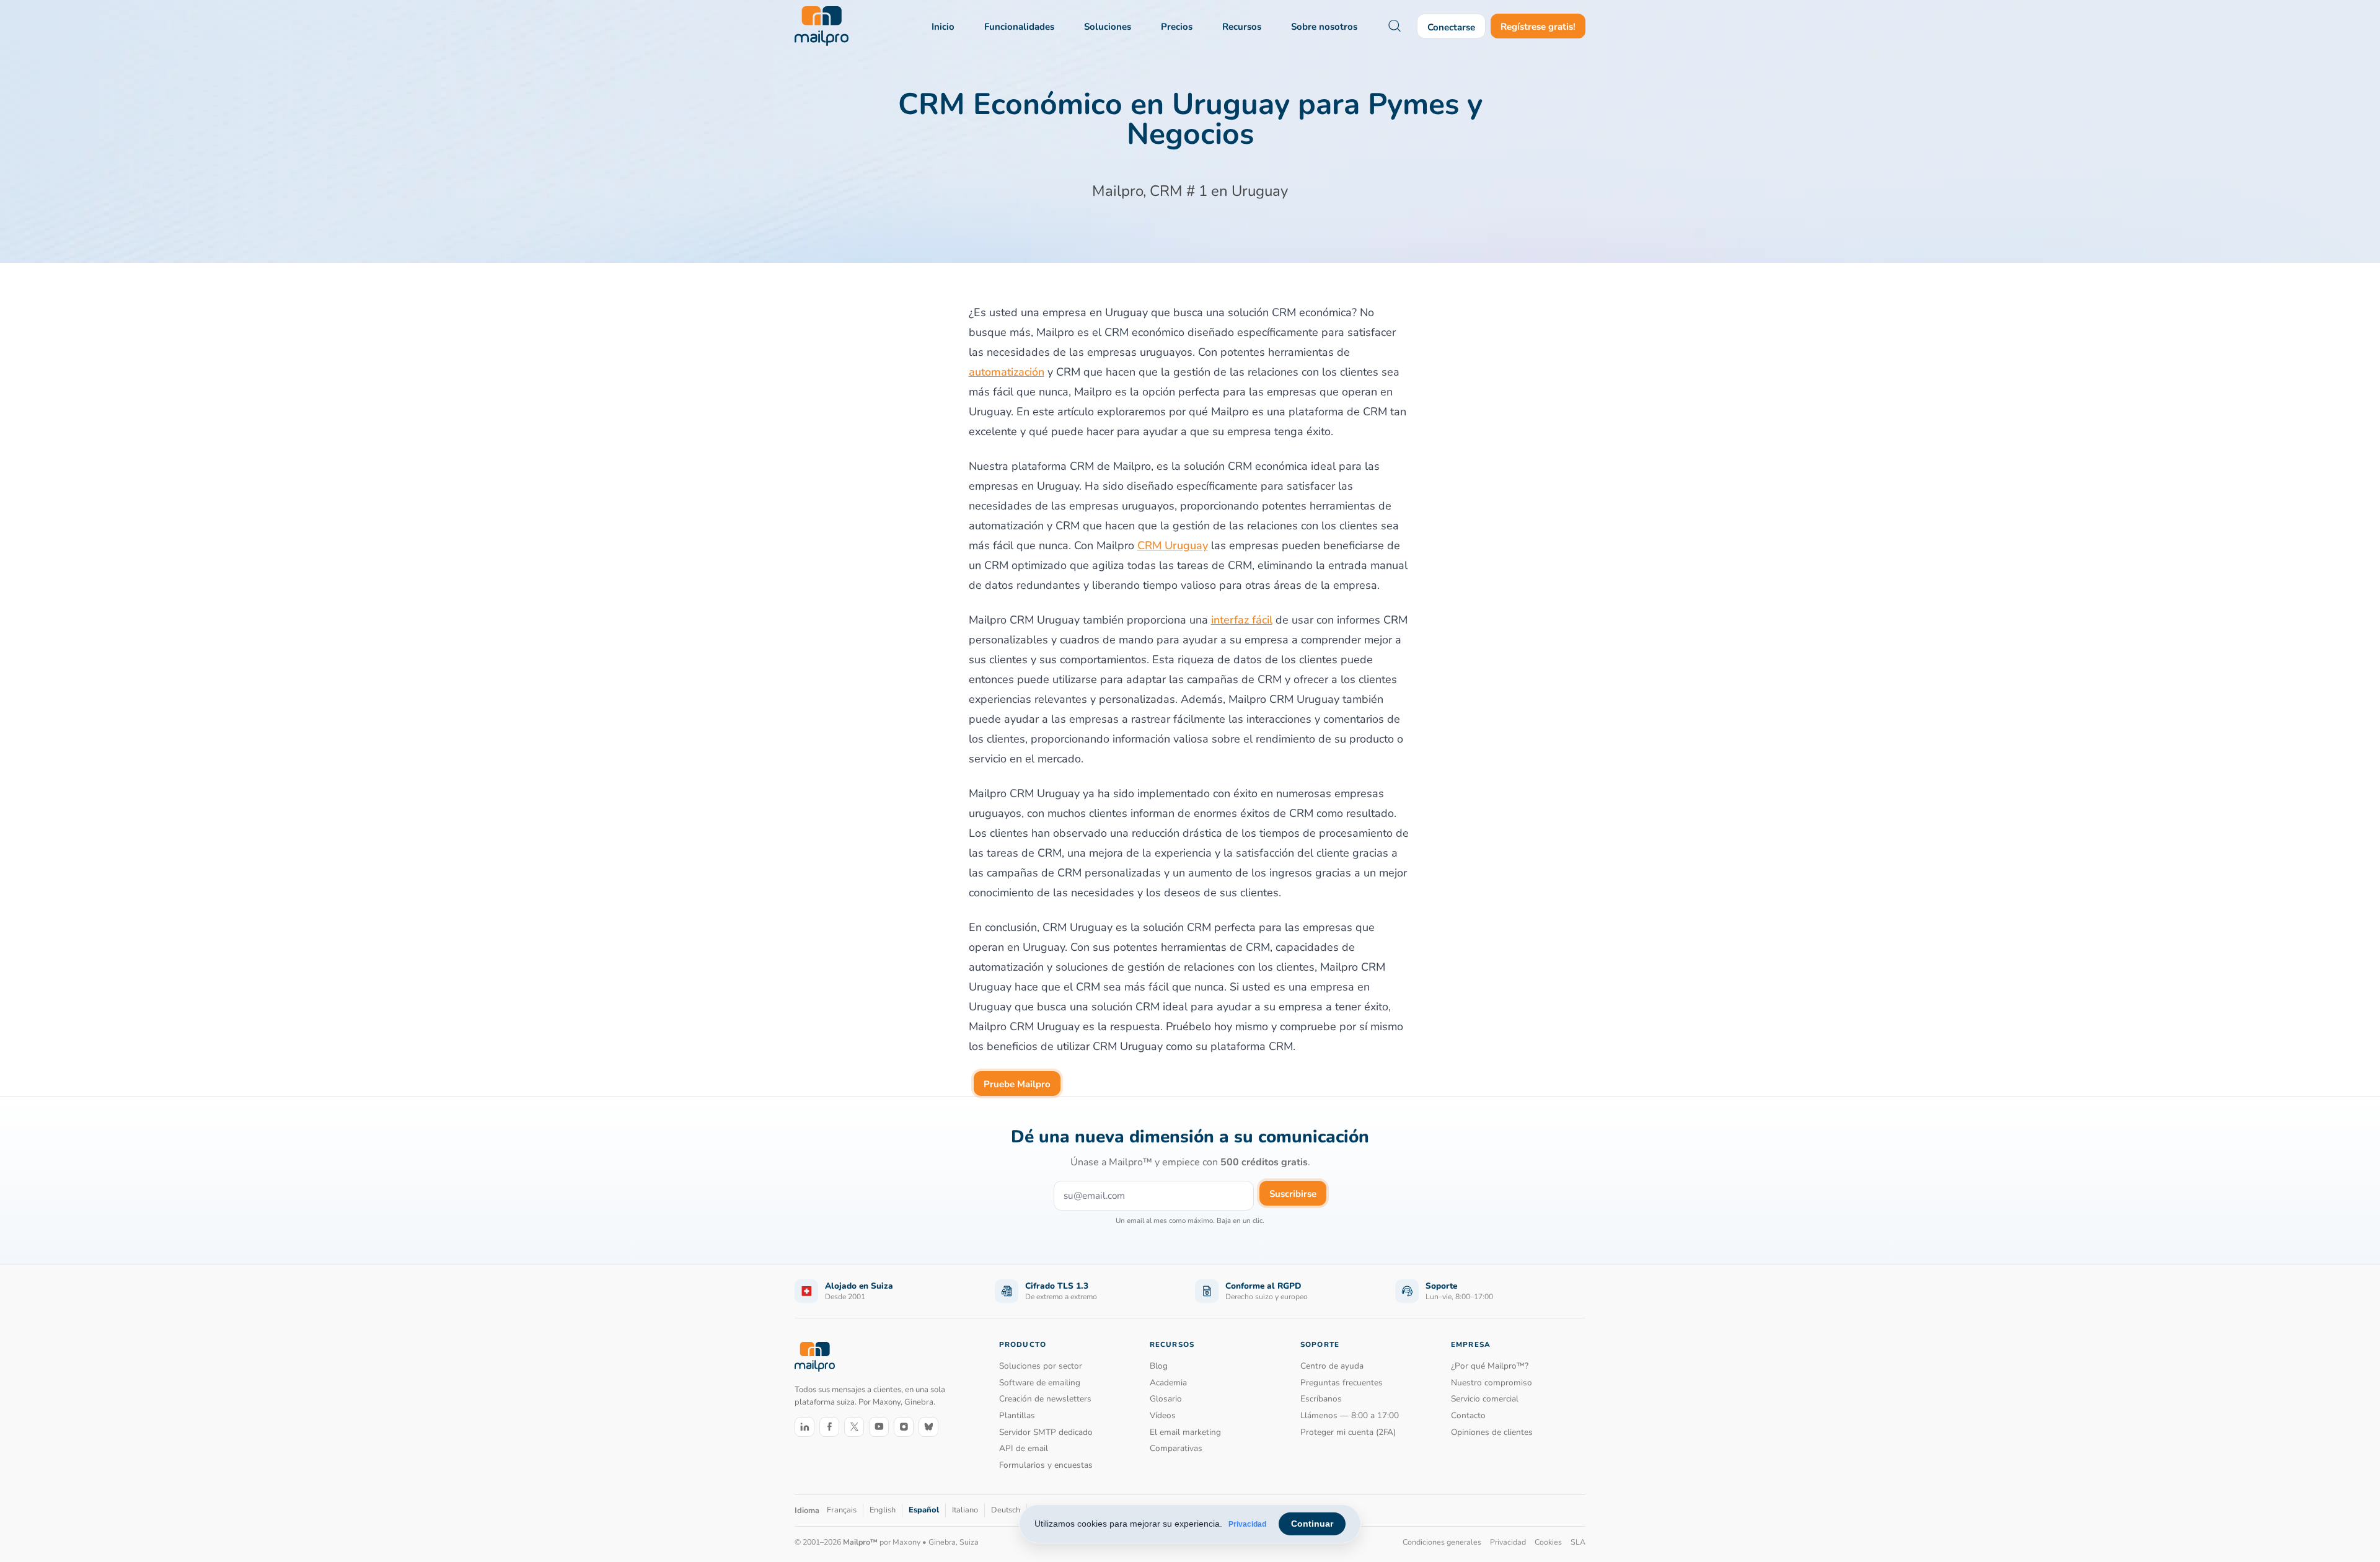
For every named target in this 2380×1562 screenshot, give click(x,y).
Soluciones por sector (1041, 1366)
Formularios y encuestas (1046, 1465)
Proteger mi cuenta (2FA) (1348, 1432)
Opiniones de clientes (1492, 1432)
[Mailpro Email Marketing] (815, 1357)
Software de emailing (1040, 1383)
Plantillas (1017, 1415)
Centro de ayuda (1332, 1366)
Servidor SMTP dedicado (1046, 1432)
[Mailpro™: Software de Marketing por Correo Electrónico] (822, 26)
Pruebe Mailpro (1017, 1084)
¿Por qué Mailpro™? (1490, 1366)
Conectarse (1451, 27)
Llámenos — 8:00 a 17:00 (1350, 1415)
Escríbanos (1321, 1399)
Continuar (1312, 1524)
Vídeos (1163, 1415)
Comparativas (1176, 1448)
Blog (1159, 1366)
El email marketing (1185, 1432)
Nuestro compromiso (1492, 1383)
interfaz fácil (1242, 620)
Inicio (943, 27)
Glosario (1166, 1399)
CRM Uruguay (1173, 545)
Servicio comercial (1485, 1399)
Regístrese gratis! (1538, 27)
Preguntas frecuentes (1342, 1383)
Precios (1177, 27)
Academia (1168, 1383)
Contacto (1468, 1415)
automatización (1007, 372)
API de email (1024, 1448)
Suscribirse (1293, 1194)
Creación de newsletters (1045, 1399)
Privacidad (1247, 1524)
